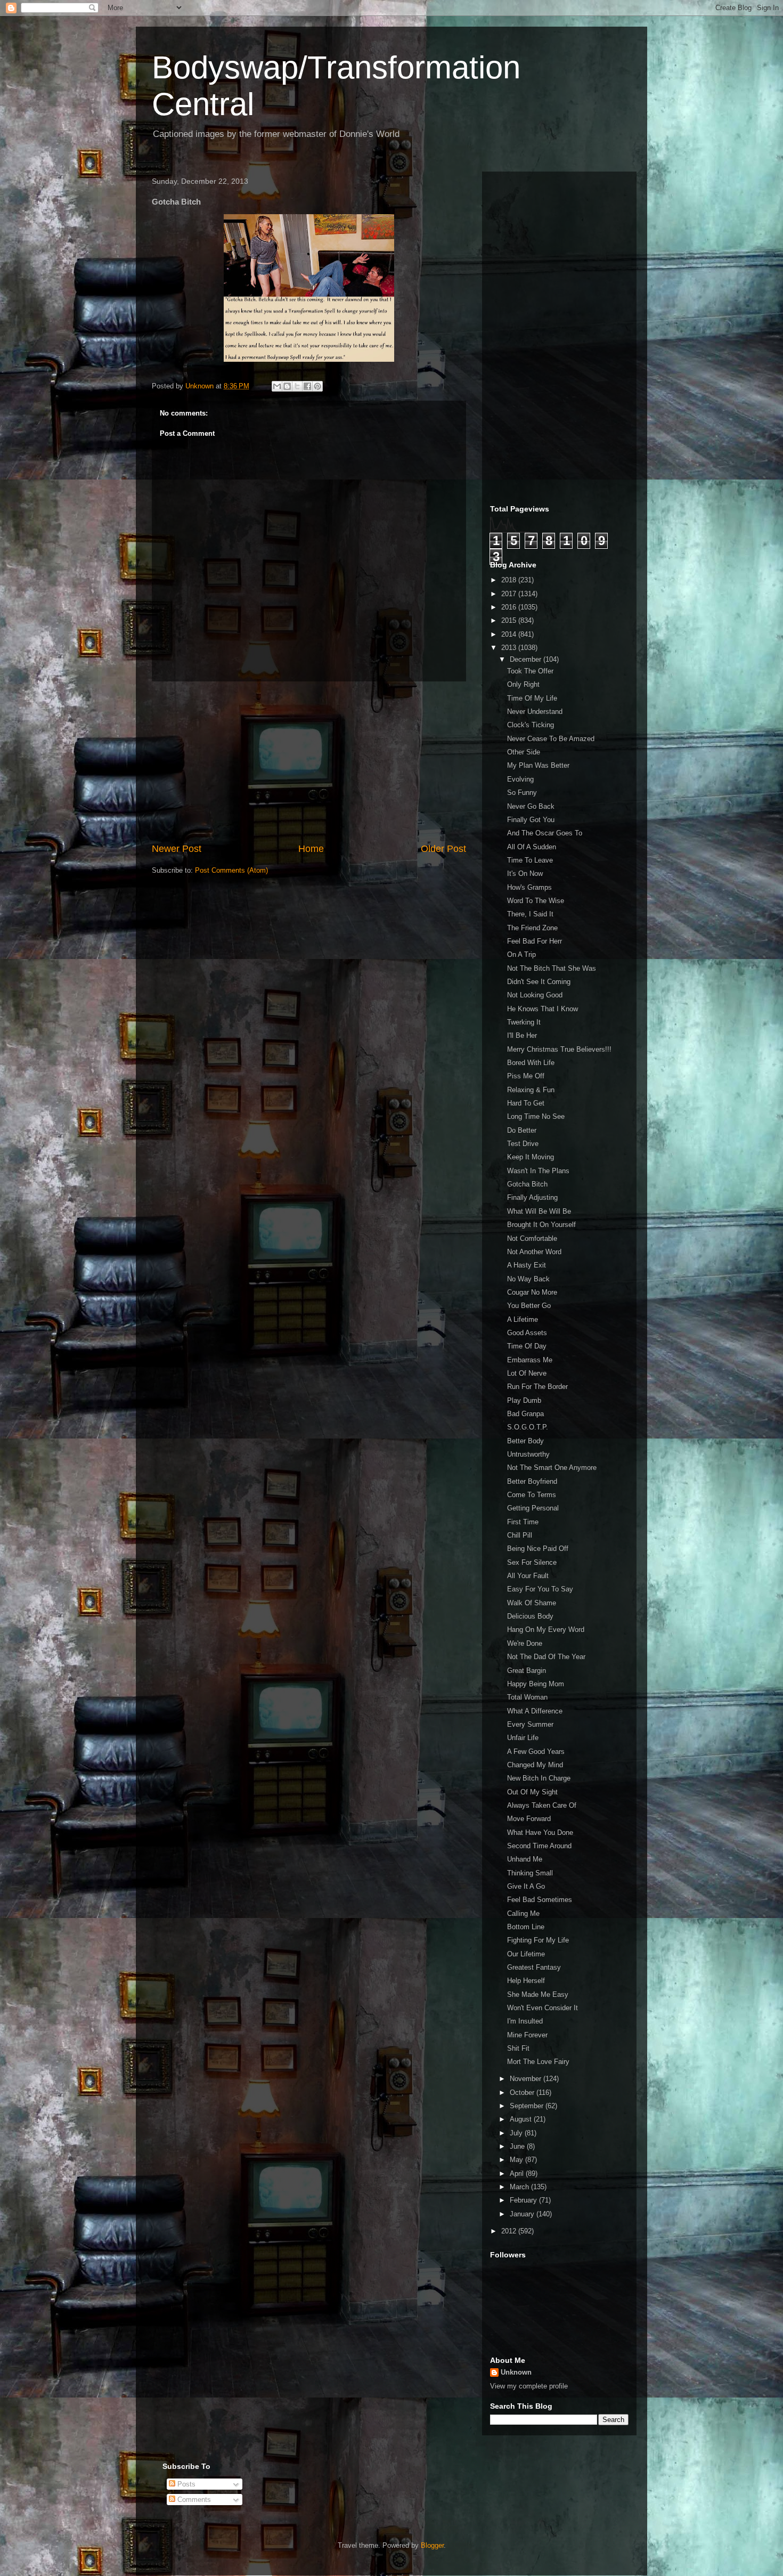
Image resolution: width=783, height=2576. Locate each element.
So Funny (522, 793)
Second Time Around (539, 1846)
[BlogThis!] (287, 386)
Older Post (443, 849)
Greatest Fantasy (534, 1967)
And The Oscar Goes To (545, 833)
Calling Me (523, 1913)
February (524, 2200)
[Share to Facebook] (307, 386)
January (523, 2214)
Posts (185, 2484)
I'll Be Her (522, 1035)
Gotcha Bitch (527, 1184)
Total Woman (527, 1697)
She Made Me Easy (538, 1994)
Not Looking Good (535, 995)
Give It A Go (526, 1886)
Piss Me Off (526, 1076)
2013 (510, 648)
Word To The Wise (536, 901)
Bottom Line (526, 1927)
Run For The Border (537, 1387)
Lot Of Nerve (527, 1373)
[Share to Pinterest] (317, 386)
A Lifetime (523, 1319)
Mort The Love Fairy (538, 2062)
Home (311, 849)
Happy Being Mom (536, 1684)
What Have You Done (540, 1833)
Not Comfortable (532, 1238)
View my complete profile (529, 2386)
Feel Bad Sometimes (540, 1900)
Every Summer (530, 1724)
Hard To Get (526, 1103)
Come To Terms (532, 1495)
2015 (510, 620)
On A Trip (521, 954)
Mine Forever (527, 2035)
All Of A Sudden (532, 847)
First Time (523, 1522)
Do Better (522, 1130)
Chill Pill (520, 1535)
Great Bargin (527, 1671)
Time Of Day (527, 1346)
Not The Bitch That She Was (552, 968)
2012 (510, 2231)
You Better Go (529, 1306)
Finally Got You (531, 820)
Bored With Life (531, 1063)
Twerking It (524, 1022)
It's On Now (525, 873)
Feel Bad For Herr (535, 941)
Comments (193, 2500)
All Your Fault (528, 1576)
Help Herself (526, 1981)
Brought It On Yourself (541, 1225)
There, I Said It (530, 914)
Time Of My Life (532, 698)
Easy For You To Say (540, 1589)
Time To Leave (530, 860)
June (518, 2146)
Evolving (520, 779)
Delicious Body (530, 1616)
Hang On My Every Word (546, 1630)
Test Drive (523, 1144)
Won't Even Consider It (543, 2008)
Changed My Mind (535, 1765)
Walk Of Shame (532, 1603)
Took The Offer (530, 671)
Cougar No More (532, 1292)
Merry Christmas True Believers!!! (559, 1049)
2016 (510, 607)
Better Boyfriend (532, 1481)
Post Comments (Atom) (231, 870)
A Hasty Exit (527, 1265)
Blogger (432, 2545)
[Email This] (277, 386)
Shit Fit (518, 2048)
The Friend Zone (532, 928)
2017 (510, 594)
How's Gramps (529, 887)
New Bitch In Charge (539, 1778)
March (520, 2187)
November (527, 2079)
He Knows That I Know (543, 1009)
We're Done (525, 1643)
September (528, 2106)
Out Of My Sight (532, 1792)
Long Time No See (536, 1116)
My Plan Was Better (538, 765)
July (517, 2133)
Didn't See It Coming (539, 982)
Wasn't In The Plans (538, 1171)
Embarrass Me (530, 1360)
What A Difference (535, 1711)
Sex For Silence (532, 1562)
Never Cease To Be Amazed (551, 739)
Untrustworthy (528, 1454)
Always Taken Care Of (542, 1805)
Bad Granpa (525, 1414)
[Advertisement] (309, 762)
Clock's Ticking (531, 725)
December (527, 659)
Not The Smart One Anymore (552, 1468)
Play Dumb (524, 1400)
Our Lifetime (526, 1954)
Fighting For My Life (538, 1940)
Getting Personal (533, 1508)
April (518, 2173)
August (522, 2119)
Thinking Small (530, 1873)
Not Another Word (534, 1252)
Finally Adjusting (532, 1197)
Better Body (525, 1441)
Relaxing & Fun (531, 1090)
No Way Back (528, 1279)
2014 (510, 634)
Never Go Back (531, 806)
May (517, 2160)
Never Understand (535, 712)
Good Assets (527, 1333)
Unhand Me (525, 1859)
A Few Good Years (536, 1752)
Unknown (516, 2372)
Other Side (524, 752)
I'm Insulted (525, 2021)
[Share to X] (297, 386)
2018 (510, 580)
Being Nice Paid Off (538, 1549)
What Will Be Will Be (539, 1211)
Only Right (523, 684)
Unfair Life (523, 1738)
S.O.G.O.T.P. (528, 1427)
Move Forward (529, 1819)
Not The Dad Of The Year (546, 1657)
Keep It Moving (531, 1157)
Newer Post (177, 849)
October (523, 2093)
